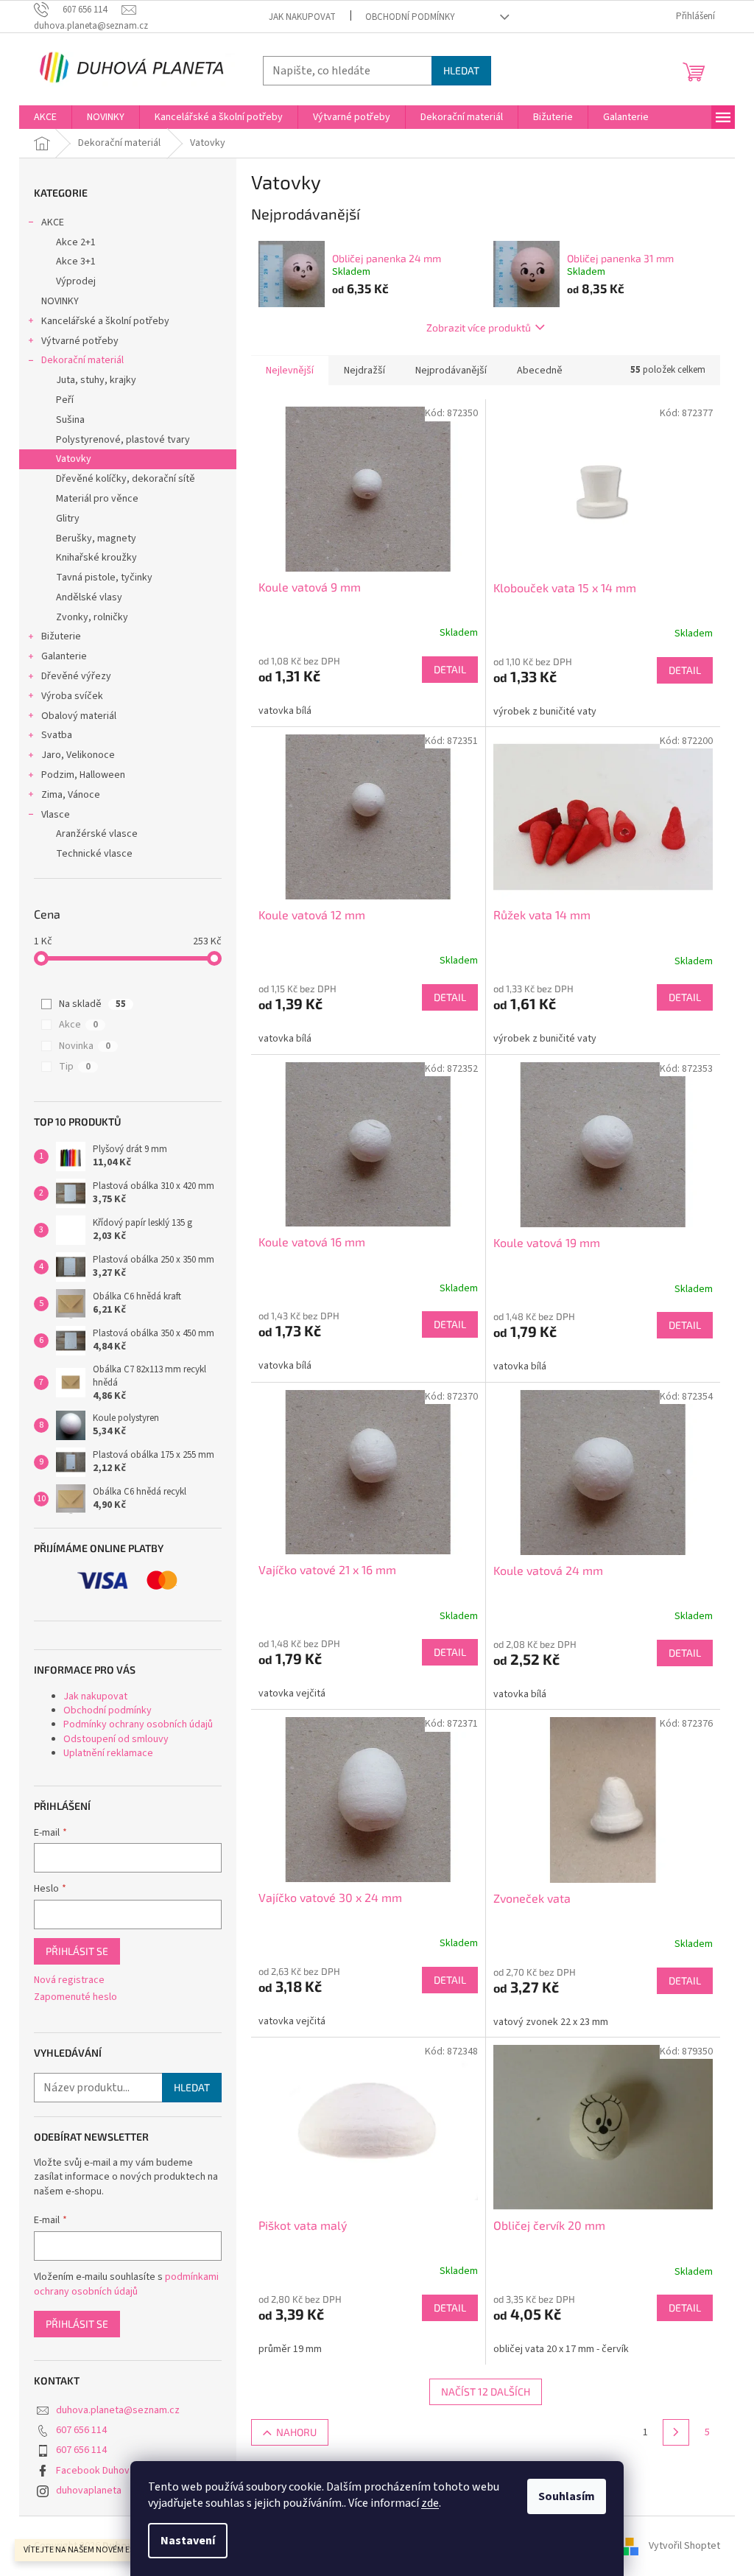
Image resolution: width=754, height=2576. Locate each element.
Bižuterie (61, 636)
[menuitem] (45, 117)
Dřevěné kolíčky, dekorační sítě (126, 479)
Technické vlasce (94, 854)
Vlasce (56, 815)
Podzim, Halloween (83, 775)
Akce (78, 1025)
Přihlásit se (77, 1951)
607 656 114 (81, 2430)
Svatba (57, 735)
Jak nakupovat (302, 17)
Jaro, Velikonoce (78, 755)
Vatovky (74, 459)
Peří (65, 400)
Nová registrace (69, 1980)
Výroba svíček (72, 696)
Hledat (461, 70)
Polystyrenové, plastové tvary (123, 440)
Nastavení (188, 2541)
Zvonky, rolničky (92, 617)
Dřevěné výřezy (76, 676)
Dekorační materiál (82, 360)
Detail (450, 669)
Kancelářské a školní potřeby (105, 321)
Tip (75, 1067)
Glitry (68, 519)
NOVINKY (60, 301)
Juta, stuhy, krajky (96, 380)
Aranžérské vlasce (97, 834)
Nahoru (296, 2432)
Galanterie (64, 656)
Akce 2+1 (76, 242)
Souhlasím (567, 2496)
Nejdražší (364, 371)
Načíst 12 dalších (486, 2391)
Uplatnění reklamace (108, 1753)
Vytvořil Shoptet (684, 2546)
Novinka (85, 1046)
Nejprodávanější (451, 371)
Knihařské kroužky (96, 558)
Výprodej (76, 281)
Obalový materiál (79, 716)
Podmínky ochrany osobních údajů (138, 1724)
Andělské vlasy (89, 597)
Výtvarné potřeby (80, 341)
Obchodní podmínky (410, 17)
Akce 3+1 (76, 262)
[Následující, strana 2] (676, 2432)
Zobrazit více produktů (479, 327)
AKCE (53, 222)
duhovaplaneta (89, 2491)
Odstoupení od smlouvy (116, 1739)
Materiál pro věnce (97, 499)
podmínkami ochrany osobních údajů (126, 2284)
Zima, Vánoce (71, 795)
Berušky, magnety (96, 538)
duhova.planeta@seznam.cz (118, 2410)
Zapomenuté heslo (75, 1997)
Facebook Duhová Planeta (113, 2471)
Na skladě (92, 1004)
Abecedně (540, 371)
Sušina (70, 420)
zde (430, 2503)
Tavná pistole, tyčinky (104, 578)
